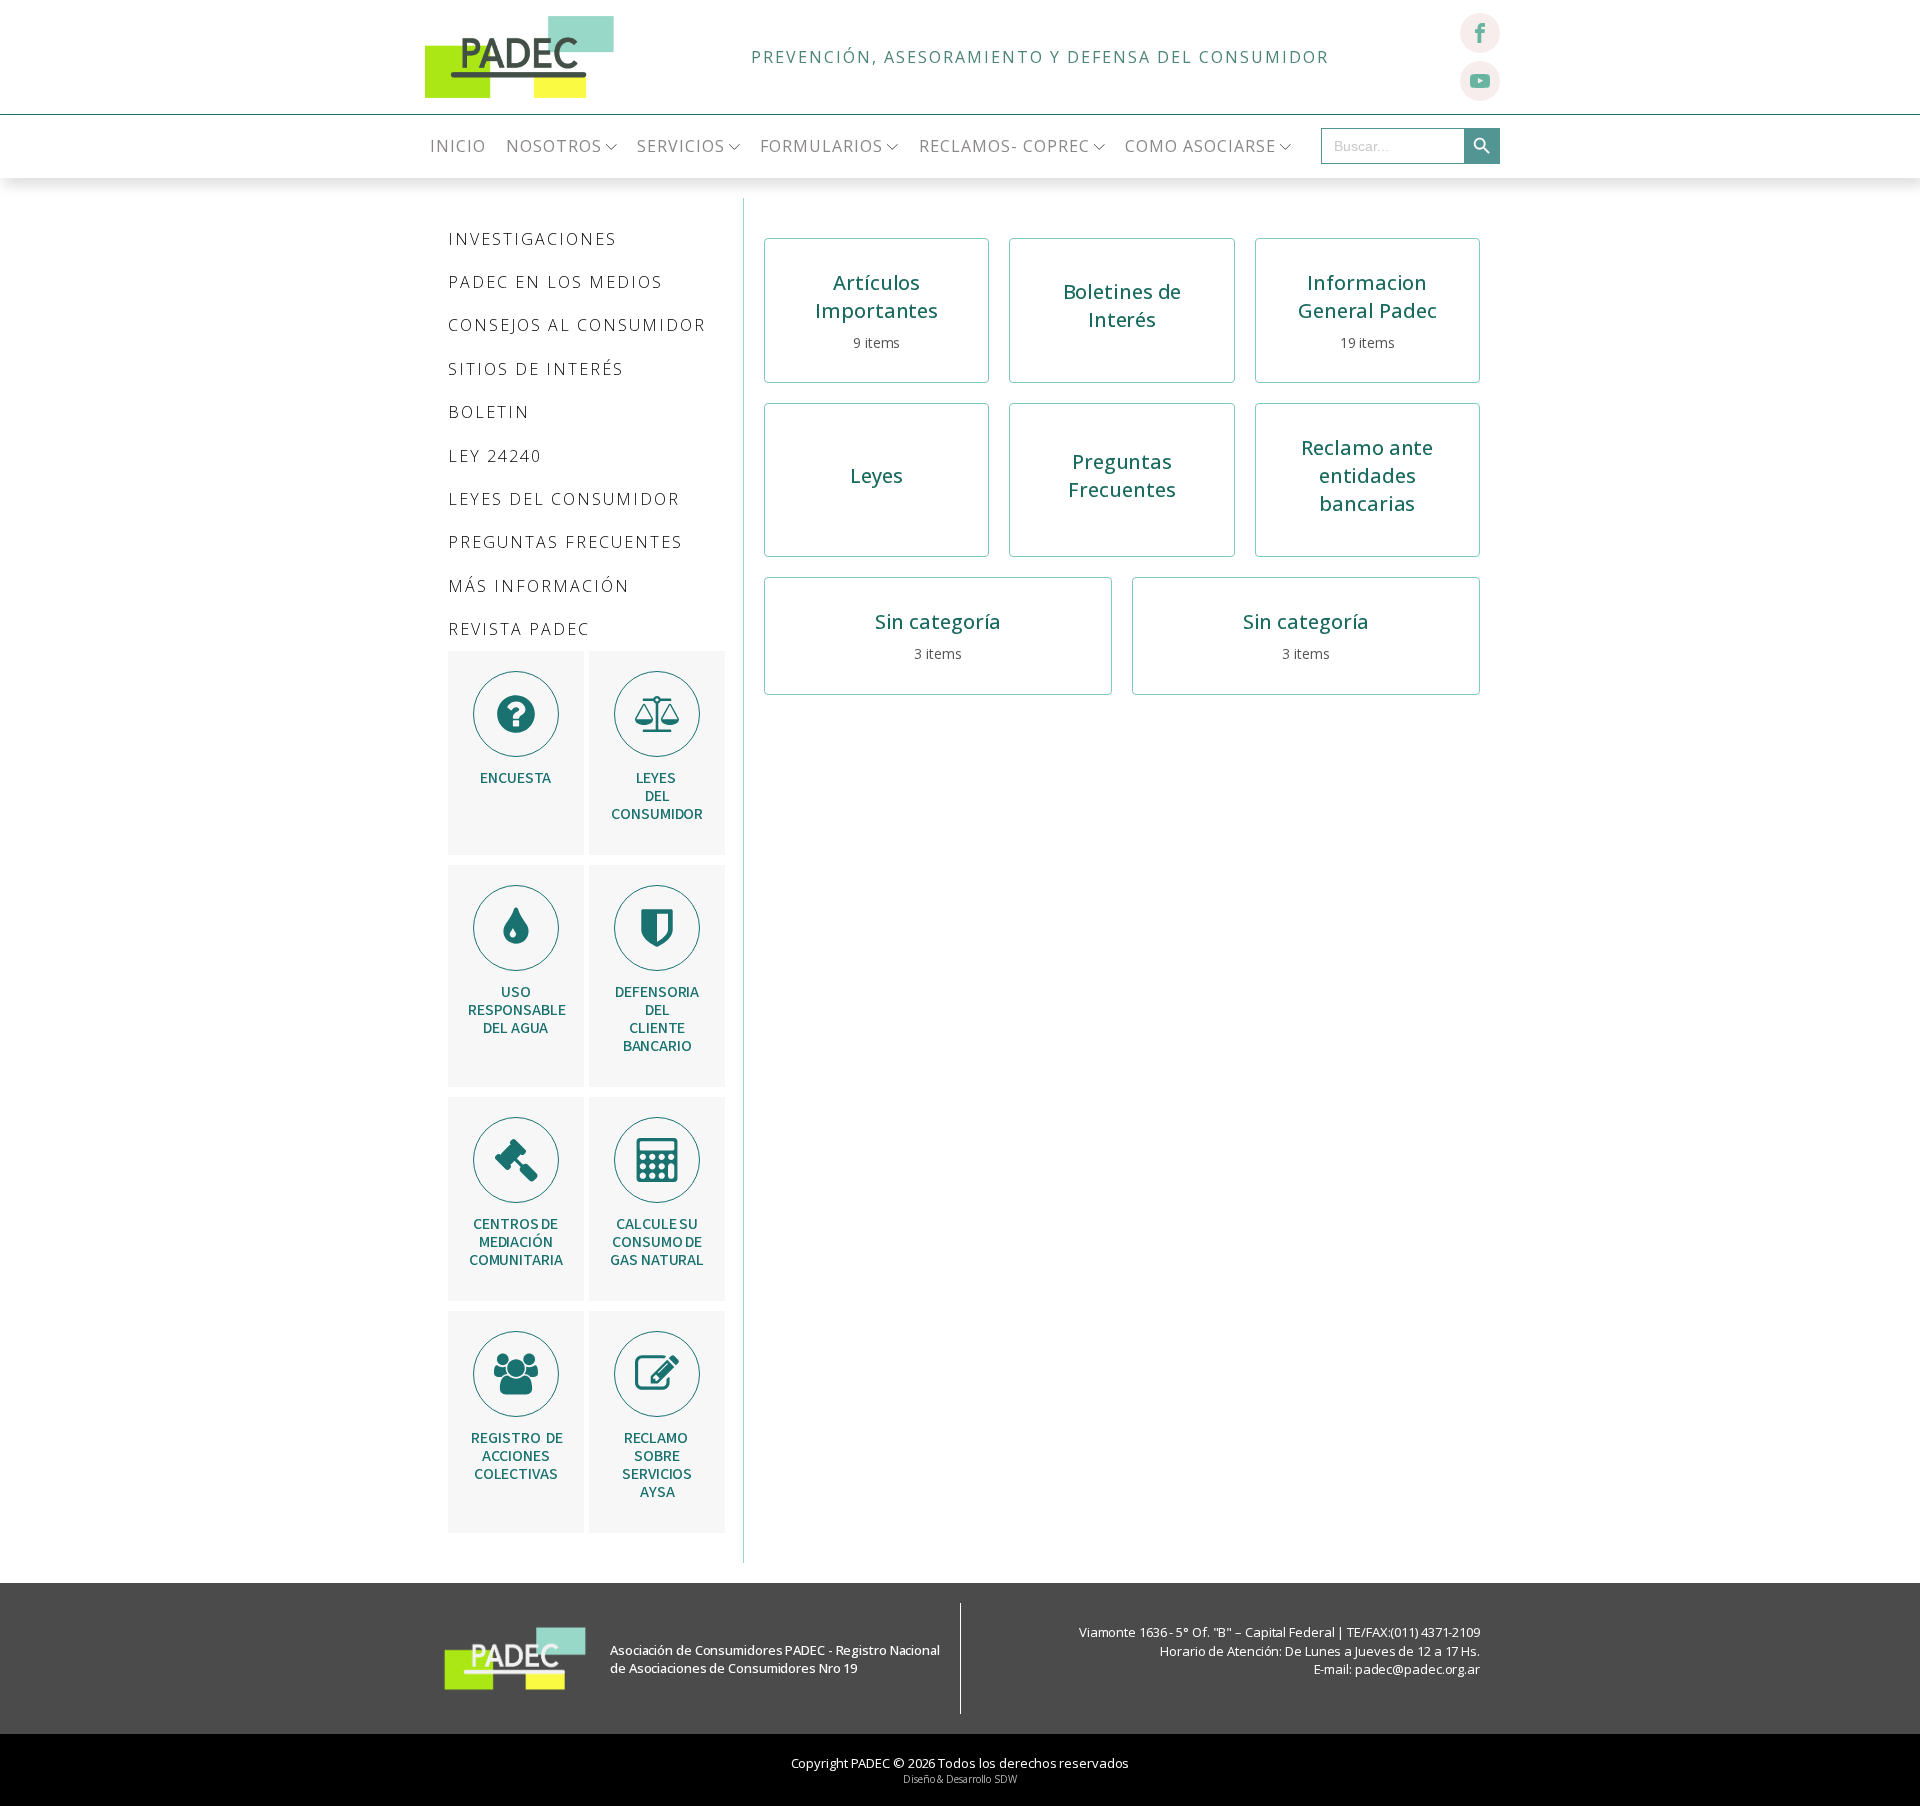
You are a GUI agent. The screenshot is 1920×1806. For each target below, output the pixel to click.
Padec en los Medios (555, 282)
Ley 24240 (495, 456)
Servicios (681, 146)
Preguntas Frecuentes (565, 542)
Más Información (539, 586)
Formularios (821, 146)
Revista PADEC (519, 629)
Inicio (458, 146)
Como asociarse (1200, 146)
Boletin (489, 412)
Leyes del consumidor (564, 499)
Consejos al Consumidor (577, 325)
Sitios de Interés (536, 369)
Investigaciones (532, 239)
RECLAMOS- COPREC (1004, 146)
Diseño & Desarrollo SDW (960, 1779)
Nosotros (554, 146)
